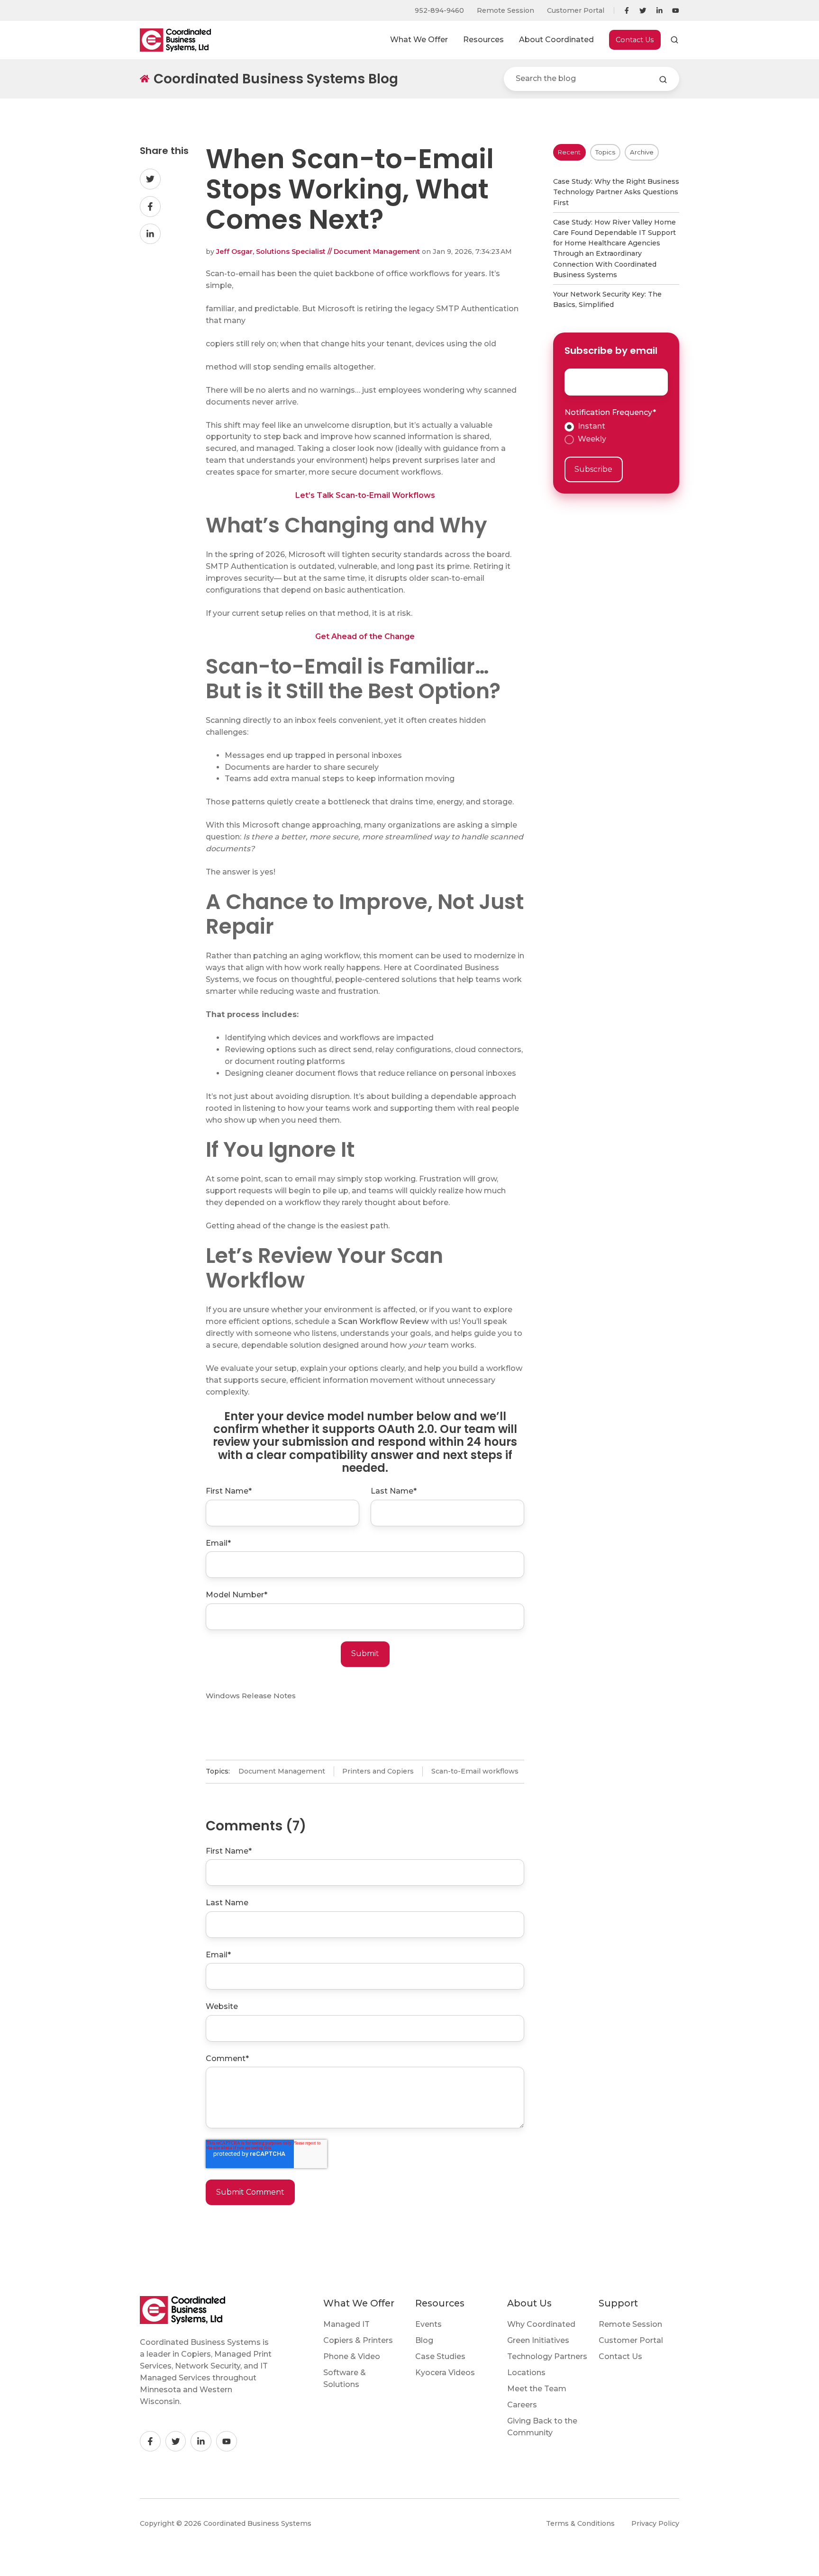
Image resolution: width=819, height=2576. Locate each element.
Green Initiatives (538, 2340)
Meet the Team (537, 2389)
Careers (522, 2405)
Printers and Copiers (378, 1771)
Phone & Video (352, 2356)
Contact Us (635, 40)
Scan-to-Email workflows (475, 1771)
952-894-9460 (439, 10)
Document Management (282, 1771)
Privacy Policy (655, 2523)
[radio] (616, 427)
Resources (440, 2303)
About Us (529, 2303)
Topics (605, 152)
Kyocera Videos (445, 2373)
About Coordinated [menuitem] (556, 40)
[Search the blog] (663, 80)
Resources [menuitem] (483, 40)
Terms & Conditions (580, 2523)
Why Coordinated (541, 2324)
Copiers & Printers (358, 2340)
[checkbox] (616, 433)
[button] (674, 40)
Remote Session (505, 10)
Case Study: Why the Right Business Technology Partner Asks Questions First (616, 192)
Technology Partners (547, 2356)
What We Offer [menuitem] (419, 40)
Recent (569, 152)
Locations (526, 2373)
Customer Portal (576, 10)
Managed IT (346, 2324)
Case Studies (440, 2356)
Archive (642, 152)
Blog (424, 2340)
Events (428, 2324)
